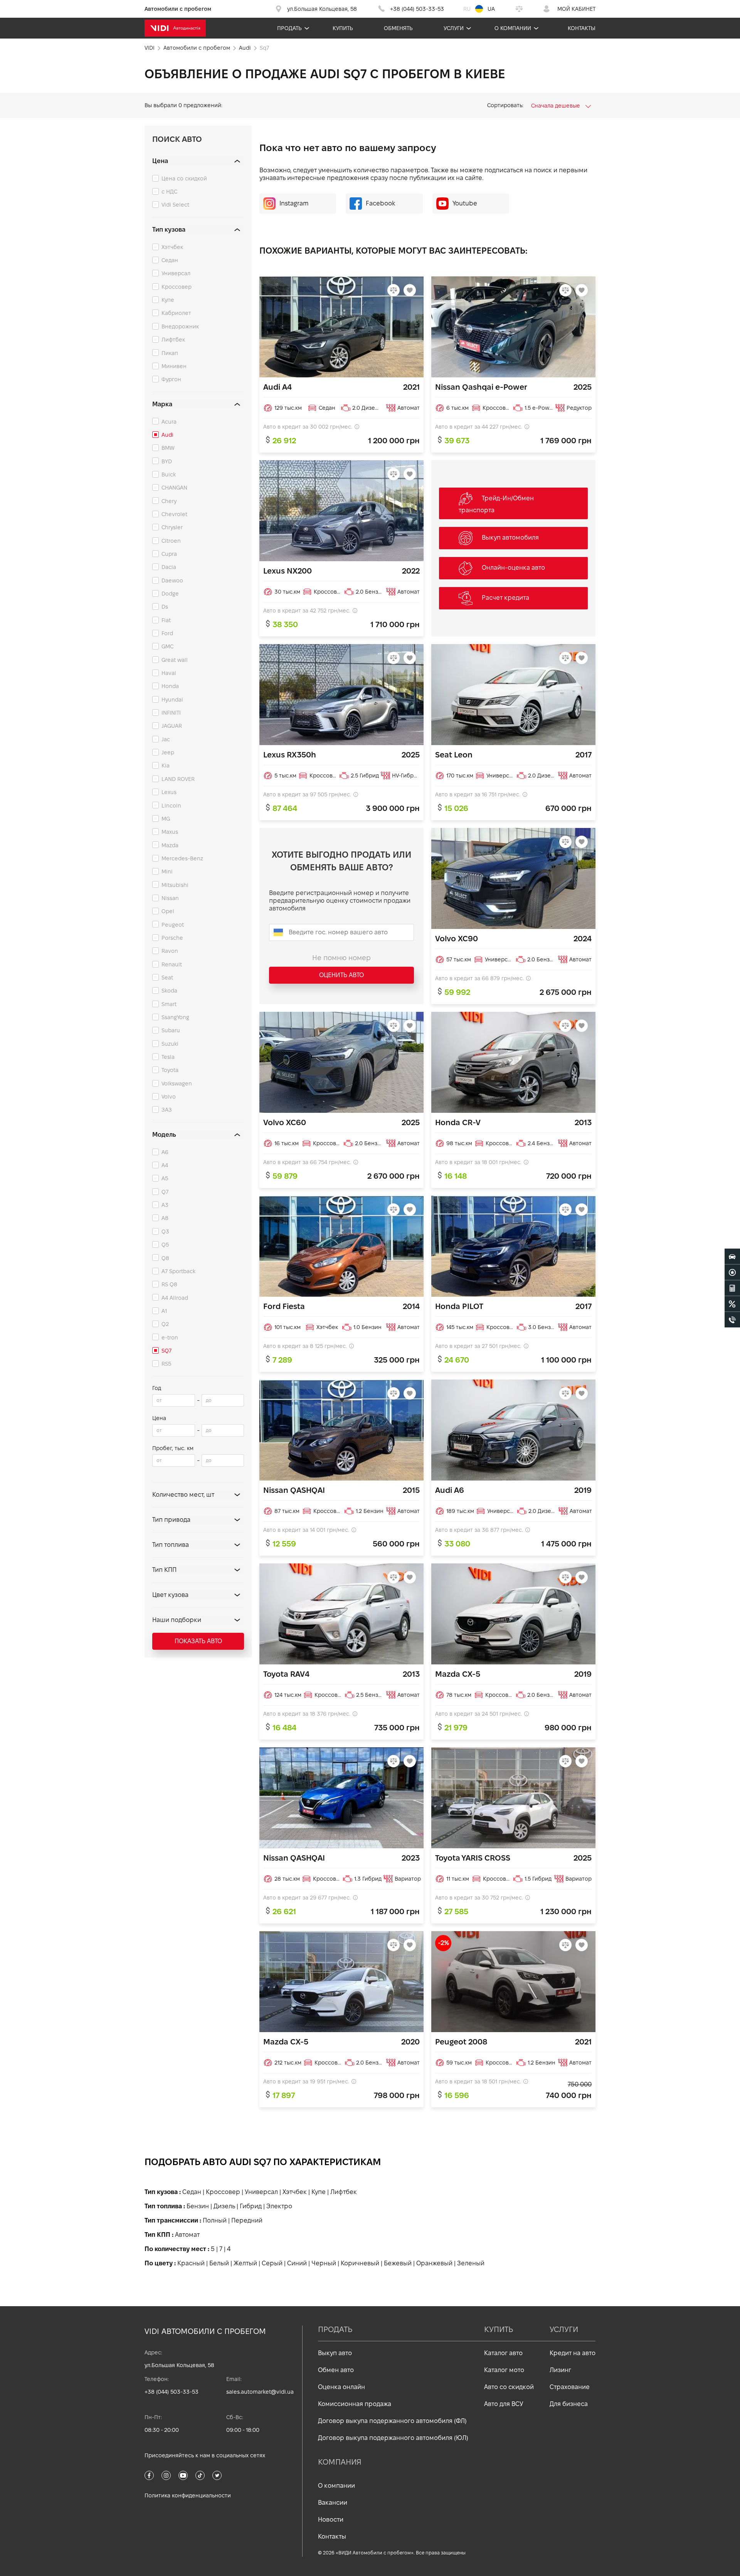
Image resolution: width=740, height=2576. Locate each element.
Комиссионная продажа (355, 2404)
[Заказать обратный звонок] (732, 1319)
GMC (167, 646)
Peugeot (173, 925)
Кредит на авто (573, 2353)
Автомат (187, 2235)
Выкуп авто (335, 2353)
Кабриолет (176, 313)
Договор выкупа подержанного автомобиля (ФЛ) (392, 2421)
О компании (513, 28)
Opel (168, 911)
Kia (166, 766)
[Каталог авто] (732, 1256)
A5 (165, 1178)
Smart (169, 1004)
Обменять (398, 28)
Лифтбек (173, 340)
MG (166, 819)
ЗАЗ (167, 1110)
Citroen (171, 541)
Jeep (168, 752)
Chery (169, 501)
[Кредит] (732, 1304)
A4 (165, 1165)
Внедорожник (180, 326)
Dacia (169, 567)
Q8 (165, 1258)
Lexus (169, 792)
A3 (165, 1205)
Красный (191, 2263)
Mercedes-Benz (182, 858)
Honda (170, 686)
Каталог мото (504, 2370)
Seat (167, 978)
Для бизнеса (569, 2404)
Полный (215, 2220)
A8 (165, 1218)
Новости (331, 2520)
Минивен (174, 366)
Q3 (165, 1232)
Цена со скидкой (184, 178)
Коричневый (360, 2263)
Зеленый (471, 2263)
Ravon (170, 951)
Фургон (171, 379)
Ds (165, 607)
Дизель (224, 2206)
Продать (289, 28)
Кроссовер (177, 287)
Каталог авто (503, 2353)
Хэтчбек (172, 247)
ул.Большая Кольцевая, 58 (179, 2365)
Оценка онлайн (341, 2387)
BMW (168, 448)
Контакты (582, 28)
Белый (219, 2263)
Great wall (175, 660)
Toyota (170, 1070)
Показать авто (198, 1641)
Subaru (171, 1030)
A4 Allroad (175, 1298)
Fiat (166, 620)
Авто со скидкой (509, 2387)
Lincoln (171, 806)
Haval (169, 673)
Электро (279, 2206)
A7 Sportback (178, 1271)
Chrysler (172, 527)
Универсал (176, 273)
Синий (297, 2263)
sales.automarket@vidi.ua (260, 2392)
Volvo (169, 1097)
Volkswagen (177, 1084)
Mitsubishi (175, 885)
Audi (167, 435)
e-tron (170, 1338)
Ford (167, 633)
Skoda (169, 991)
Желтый (245, 2263)
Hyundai (172, 700)
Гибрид (251, 2206)
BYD (167, 461)
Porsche (172, 938)
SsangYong (175, 1017)
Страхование (570, 2387)
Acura (169, 422)
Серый (272, 2263)
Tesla (168, 1057)
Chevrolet (174, 514)
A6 (165, 1152)
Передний (247, 2220)
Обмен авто (336, 2370)
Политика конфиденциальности (188, 2495)
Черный (324, 2263)
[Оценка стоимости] (732, 1288)
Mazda (170, 845)
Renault (172, 964)
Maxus (170, 832)
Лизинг (560, 2370)
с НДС (169, 192)
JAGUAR (172, 726)
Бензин (198, 2206)
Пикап (170, 353)
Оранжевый (434, 2263)
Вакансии (333, 2503)
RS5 (166, 1364)
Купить (343, 28)
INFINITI (171, 713)
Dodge (170, 594)
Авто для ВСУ (504, 2404)
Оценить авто (341, 975)
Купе (168, 300)
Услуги (454, 28)
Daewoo (172, 580)
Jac (166, 739)
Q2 (165, 1324)
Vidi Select (175, 205)
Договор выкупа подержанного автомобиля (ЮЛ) (393, 2438)
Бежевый (398, 2263)
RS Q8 (169, 1284)
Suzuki (170, 1044)
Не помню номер (341, 958)
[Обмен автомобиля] (732, 1272)
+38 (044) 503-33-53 (172, 2392)
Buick (169, 474)
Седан (170, 260)
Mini (167, 872)
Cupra (169, 554)
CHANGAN (174, 488)
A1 (164, 1311)
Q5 (165, 1245)
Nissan (170, 898)
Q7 (165, 1192)
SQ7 (166, 1351)
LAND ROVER (178, 779)
